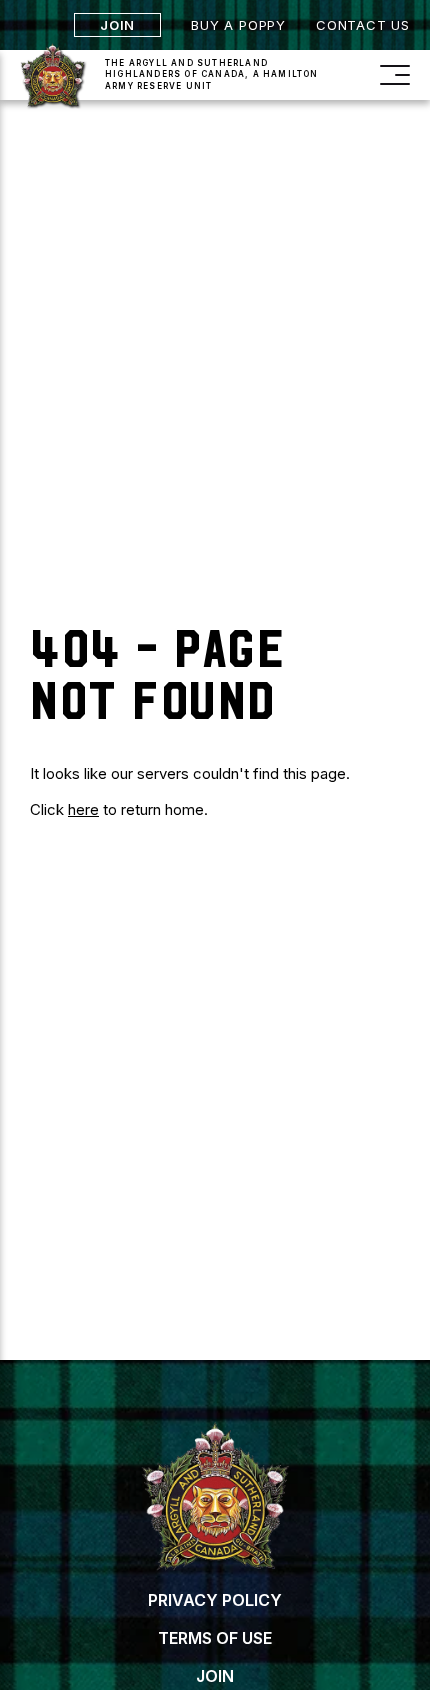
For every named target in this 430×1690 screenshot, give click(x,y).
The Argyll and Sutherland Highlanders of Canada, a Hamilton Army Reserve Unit (212, 74)
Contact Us (363, 25)
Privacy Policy (215, 1600)
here (83, 809)
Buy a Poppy (238, 25)
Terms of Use (215, 1638)
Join (117, 25)
